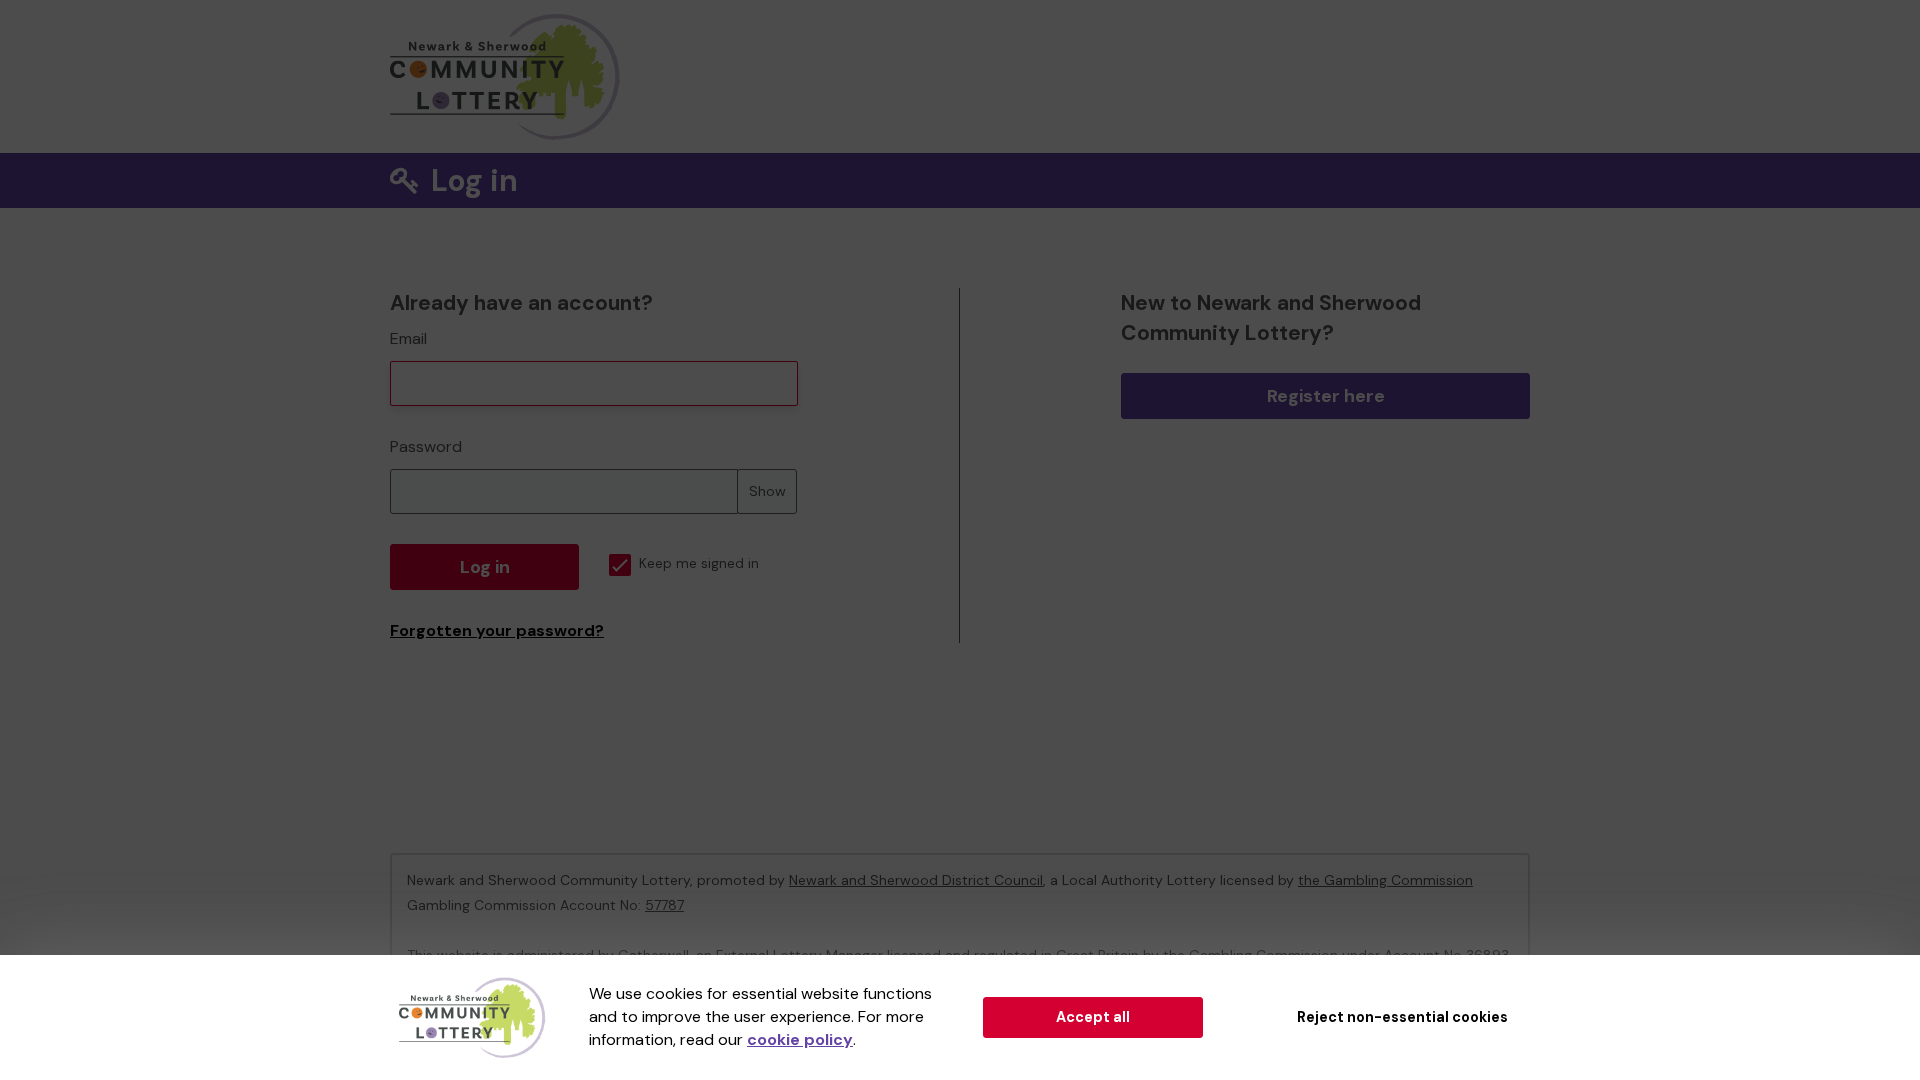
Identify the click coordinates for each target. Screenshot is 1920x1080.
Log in (485, 567)
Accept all (1093, 1017)
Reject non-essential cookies (1402, 1017)
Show (767, 491)
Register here (1326, 396)
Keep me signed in (699, 563)
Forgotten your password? (497, 630)
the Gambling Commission (1385, 880)
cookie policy (800, 1039)
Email (408, 338)
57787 (664, 905)
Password (426, 446)
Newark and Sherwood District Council (916, 880)
